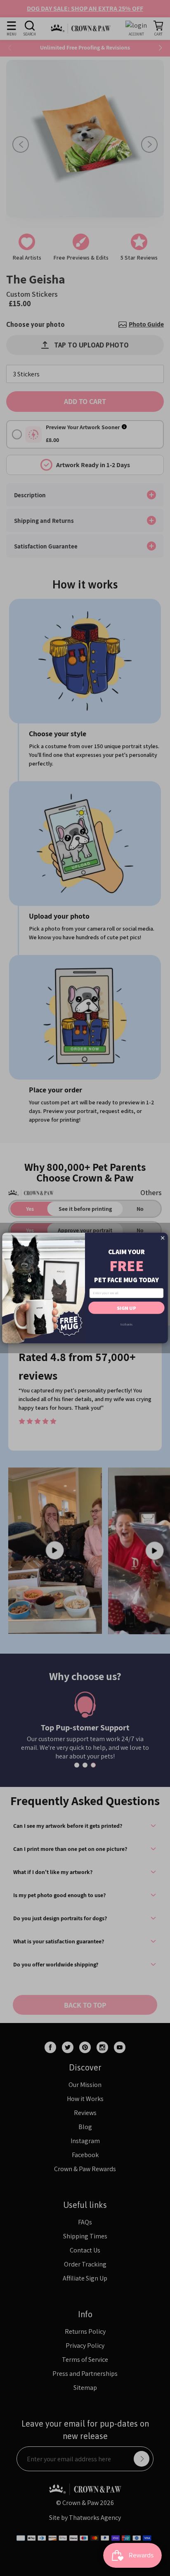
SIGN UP (126, 1307)
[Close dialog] (163, 1238)
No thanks (126, 1324)
